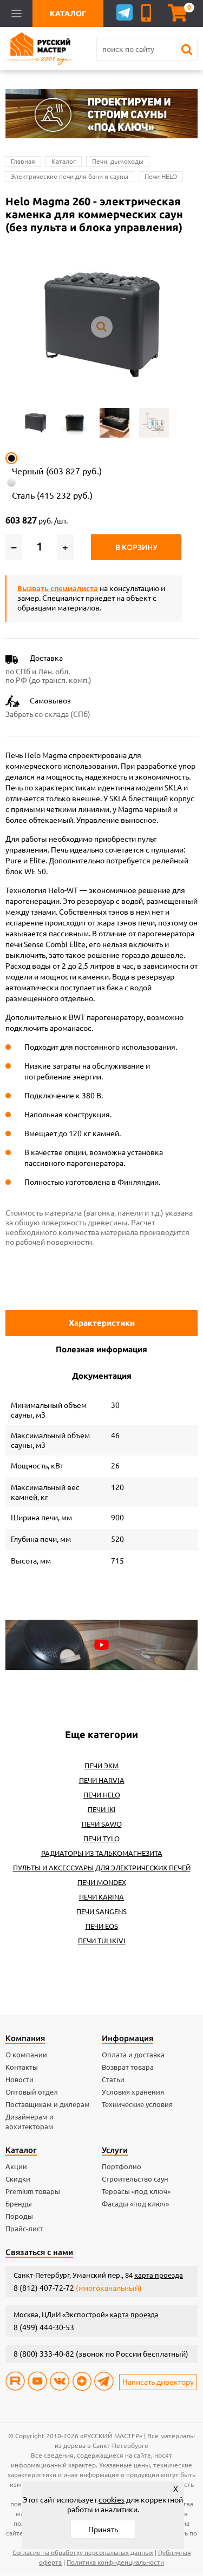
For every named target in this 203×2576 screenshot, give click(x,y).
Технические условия (137, 2104)
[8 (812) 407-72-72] (148, 13)
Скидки (18, 2179)
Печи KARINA (101, 1897)
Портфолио (122, 2166)
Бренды (19, 2204)
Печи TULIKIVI (102, 1941)
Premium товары (33, 2191)
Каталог (64, 161)
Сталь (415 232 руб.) (52, 495)
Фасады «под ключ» (135, 2204)
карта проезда (159, 2275)
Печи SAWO (102, 1824)
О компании (26, 2055)
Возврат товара (128, 2067)
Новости (19, 2079)
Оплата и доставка (133, 2055)
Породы (19, 2216)
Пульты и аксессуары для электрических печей (102, 1868)
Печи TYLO (101, 1839)
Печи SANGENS (101, 1911)
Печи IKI (102, 1809)
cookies (112, 2500)
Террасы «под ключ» (136, 2191)
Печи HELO (161, 176)
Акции (16, 2166)
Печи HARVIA (102, 1780)
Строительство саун (135, 2179)
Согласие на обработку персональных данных (83, 2552)
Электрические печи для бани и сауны (70, 176)
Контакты (22, 2067)
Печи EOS (102, 1926)
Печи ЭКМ (101, 1766)
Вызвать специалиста (58, 588)
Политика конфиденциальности (115, 2562)
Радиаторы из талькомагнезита (102, 1853)
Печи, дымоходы (118, 161)
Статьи (113, 2079)
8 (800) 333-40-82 (44, 2354)
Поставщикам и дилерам (48, 2104)
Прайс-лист (24, 2229)
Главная (23, 161)
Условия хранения (133, 2092)
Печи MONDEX (102, 1882)
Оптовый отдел (32, 2092)
